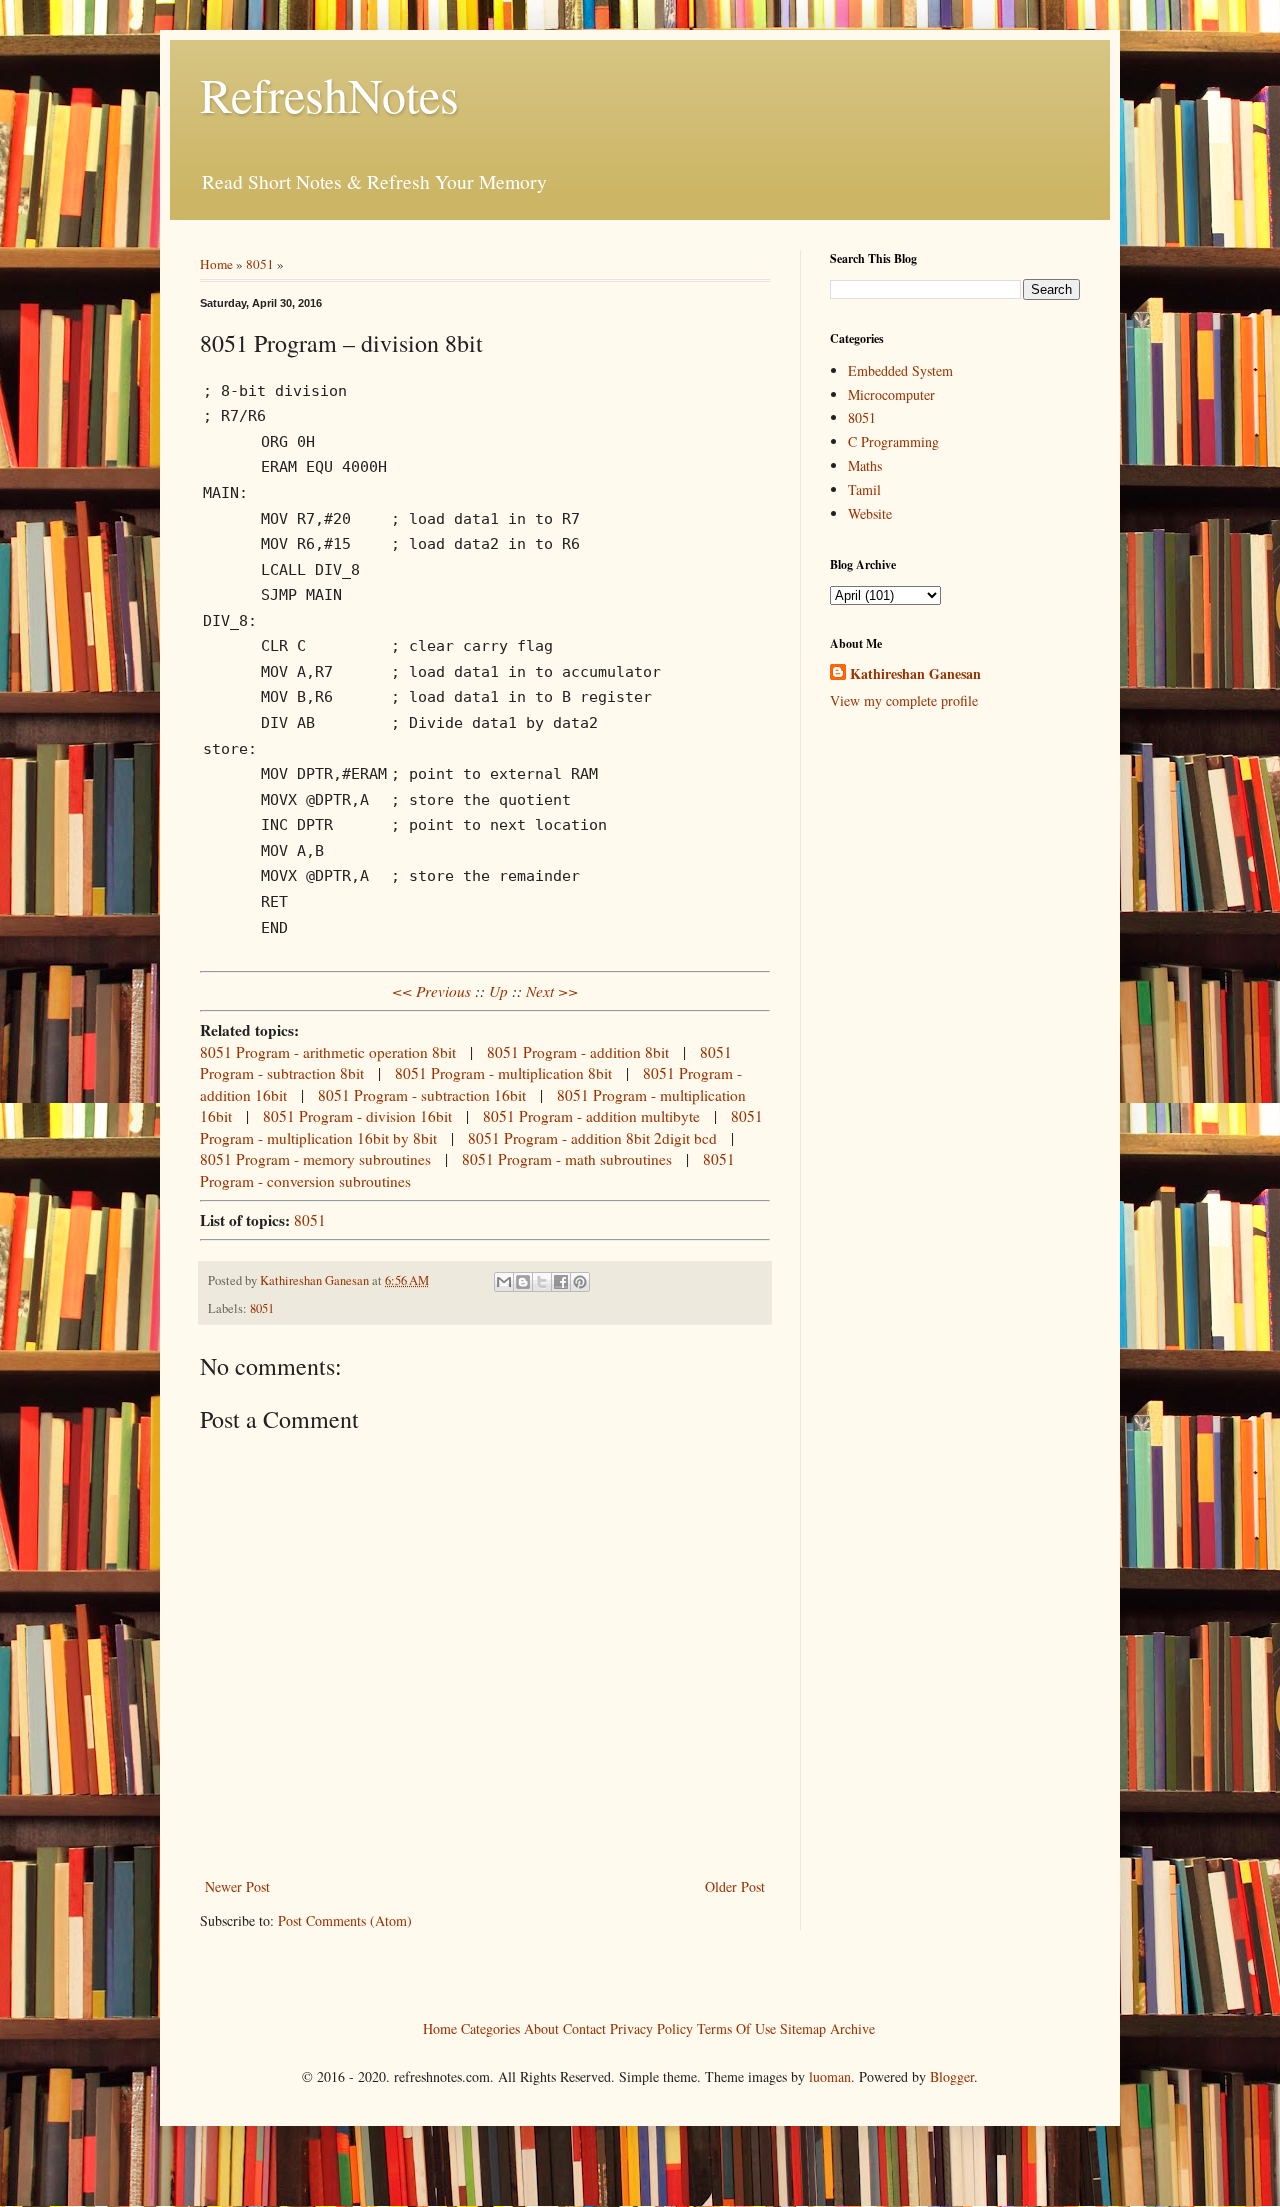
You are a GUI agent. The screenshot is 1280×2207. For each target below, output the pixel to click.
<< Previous (431, 991)
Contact (584, 2027)
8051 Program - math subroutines (567, 1159)
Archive (852, 2027)
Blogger (952, 2076)
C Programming (893, 441)
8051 (260, 264)
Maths (865, 465)
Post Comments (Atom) (345, 1920)
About (541, 2027)
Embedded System (900, 370)
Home (216, 264)
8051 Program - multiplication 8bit (503, 1073)
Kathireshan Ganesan (915, 674)
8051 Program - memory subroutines (315, 1159)
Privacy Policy (651, 2027)
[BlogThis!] (523, 1282)
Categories (490, 2027)
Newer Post (237, 1886)
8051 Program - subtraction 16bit (422, 1095)
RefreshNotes (329, 94)
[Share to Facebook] (561, 1282)
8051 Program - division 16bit (357, 1116)
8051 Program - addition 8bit (578, 1052)
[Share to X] (542, 1282)
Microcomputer (891, 394)
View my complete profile (904, 700)
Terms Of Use (736, 2027)
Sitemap (803, 2027)
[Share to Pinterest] (580, 1282)
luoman (830, 2076)
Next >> (552, 991)
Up (498, 991)
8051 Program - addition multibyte (591, 1116)
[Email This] (504, 1282)
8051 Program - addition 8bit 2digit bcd (592, 1138)
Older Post (735, 1886)
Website (870, 513)
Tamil (864, 489)
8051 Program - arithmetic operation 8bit (328, 1052)
